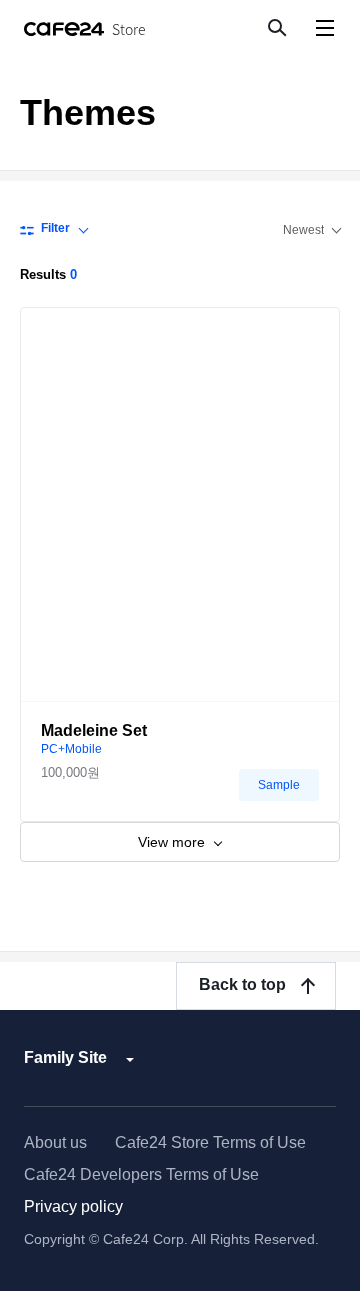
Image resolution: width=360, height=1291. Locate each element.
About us (55, 1142)
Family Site (65, 1058)
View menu (324, 27)
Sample (279, 785)
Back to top (242, 984)
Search (276, 27)
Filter (55, 228)
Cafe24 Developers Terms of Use (141, 1174)
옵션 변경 (311, 230)
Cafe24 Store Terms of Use (210, 1142)
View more (173, 842)
